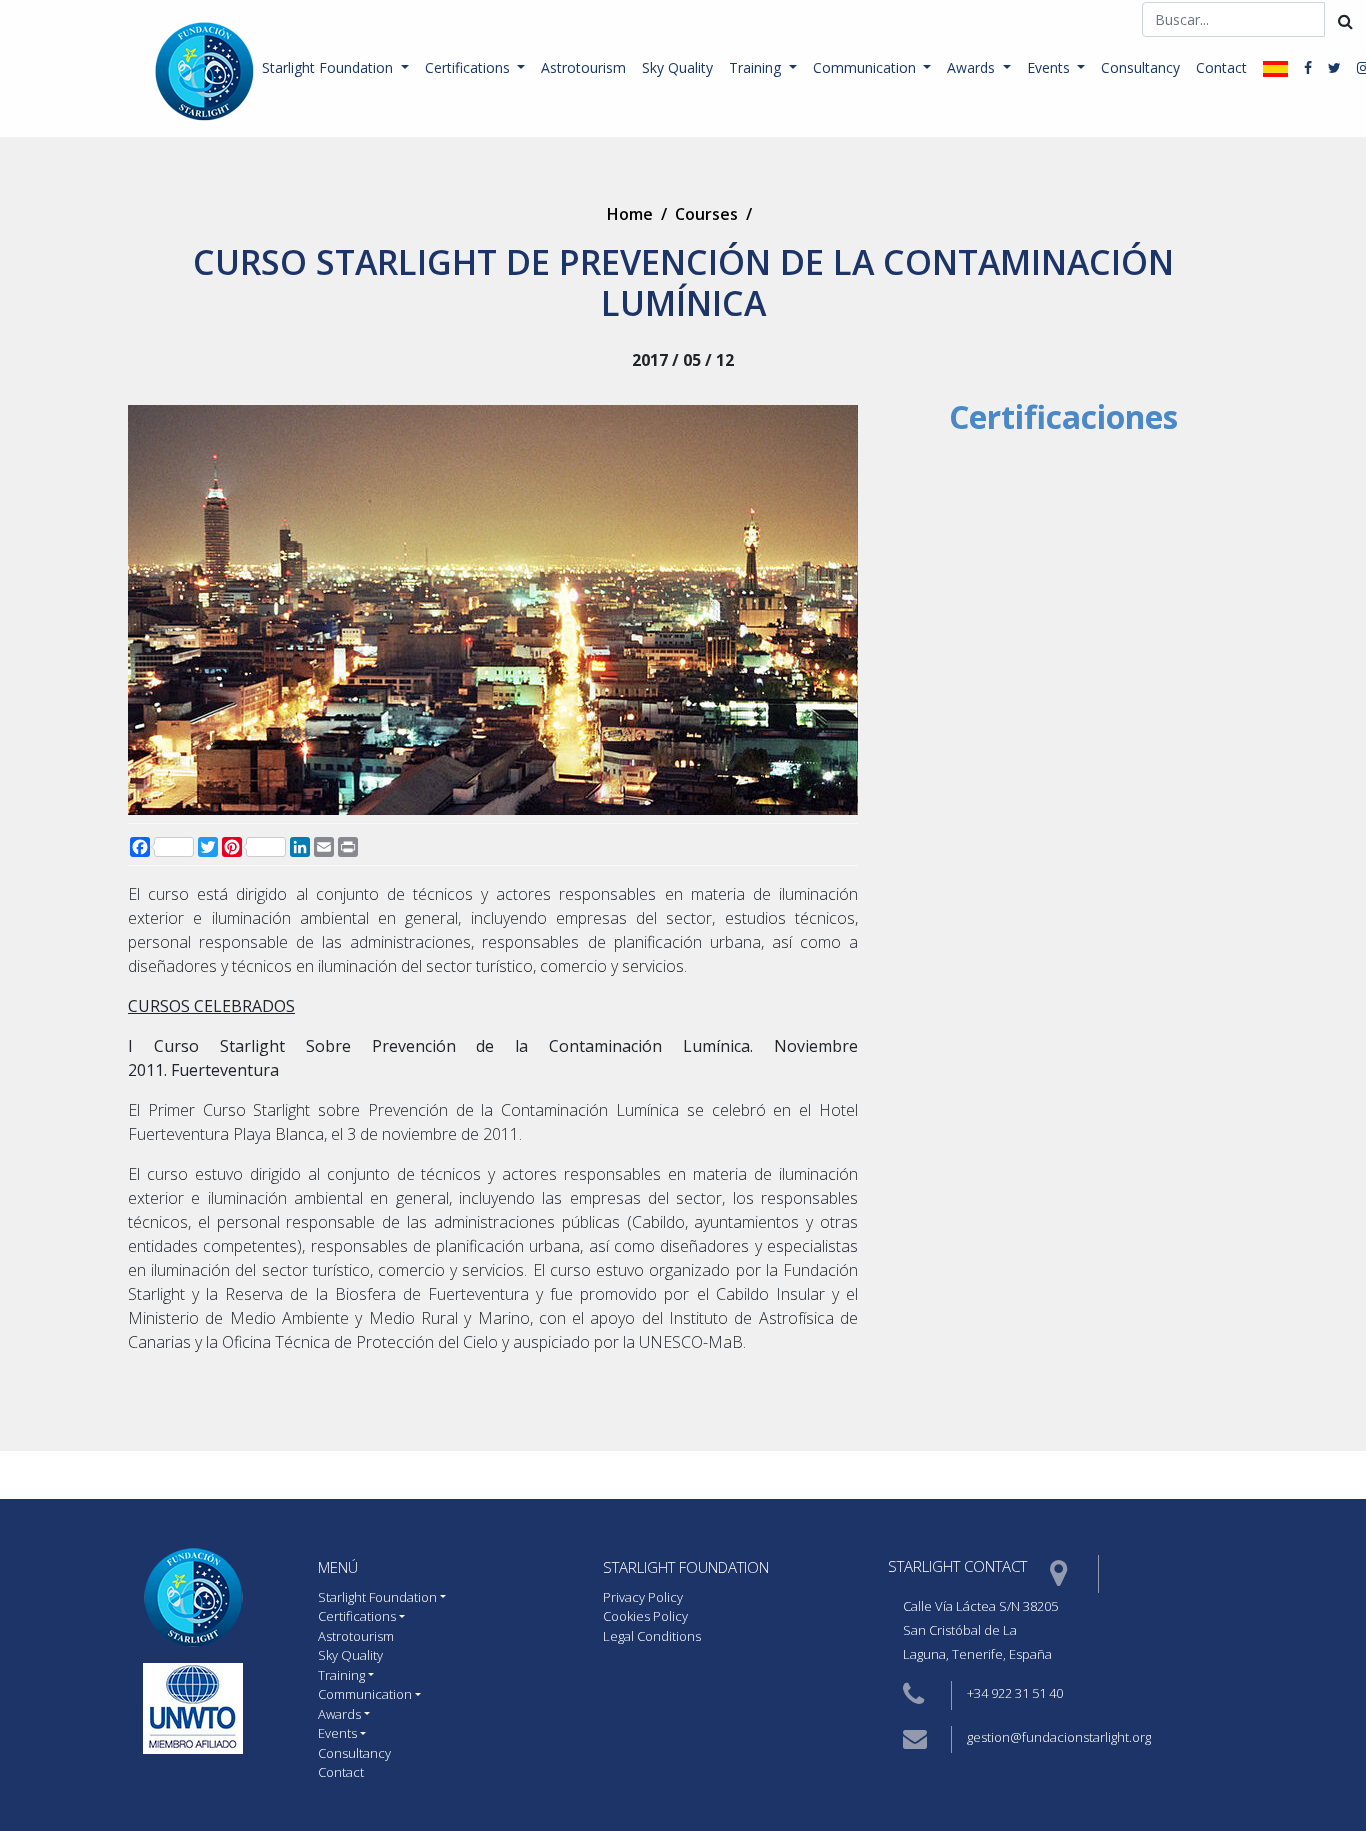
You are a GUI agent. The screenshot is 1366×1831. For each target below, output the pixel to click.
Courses (706, 214)
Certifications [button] (469, 67)
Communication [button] (866, 67)
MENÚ (338, 1567)
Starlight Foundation (686, 1567)
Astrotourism (583, 67)
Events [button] (1050, 67)
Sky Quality (677, 67)
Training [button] (757, 67)
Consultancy (1140, 67)
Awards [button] (973, 67)
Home (630, 214)
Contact (1221, 67)
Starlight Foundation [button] (329, 67)
